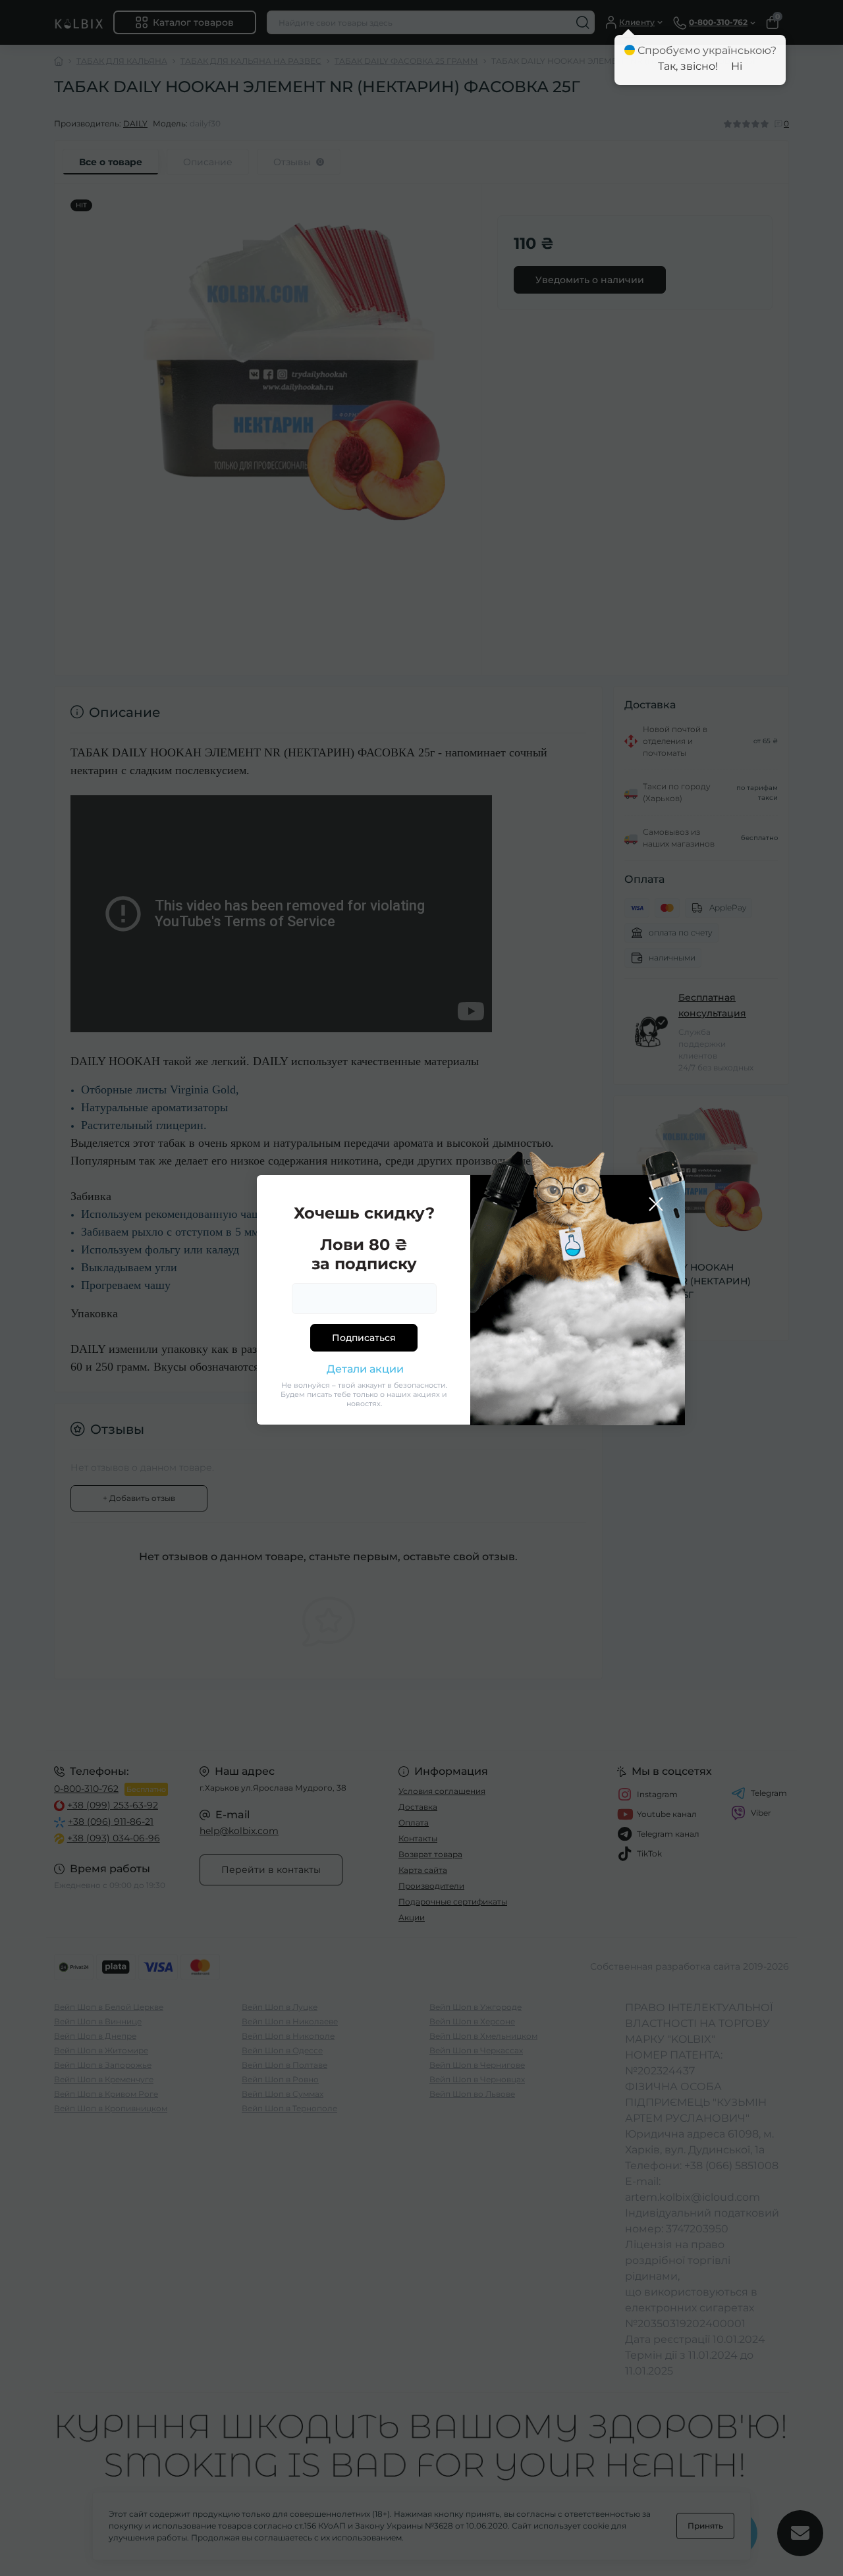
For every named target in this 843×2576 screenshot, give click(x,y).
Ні (737, 66)
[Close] (656, 1204)
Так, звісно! (688, 66)
